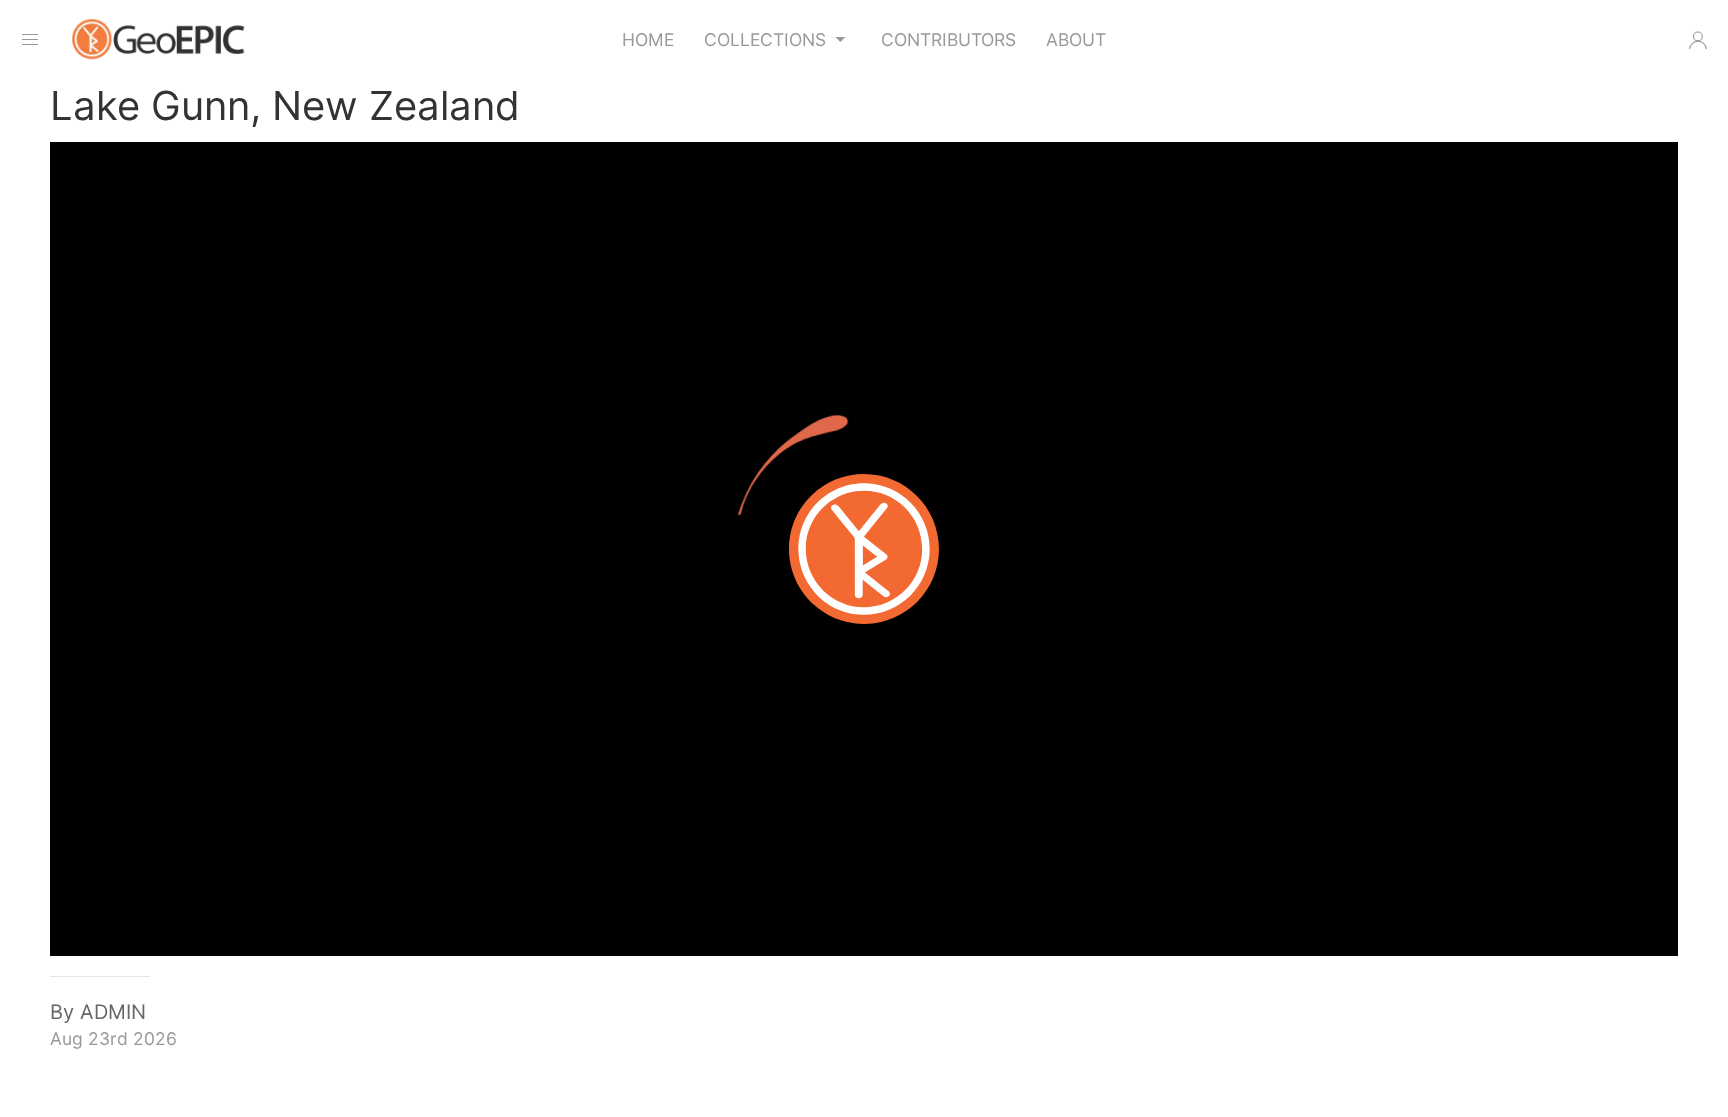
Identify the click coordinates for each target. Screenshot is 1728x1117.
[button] (1698, 40)
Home (648, 39)
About (1076, 39)
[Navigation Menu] (30, 40)
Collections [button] (765, 39)
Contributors (948, 39)
